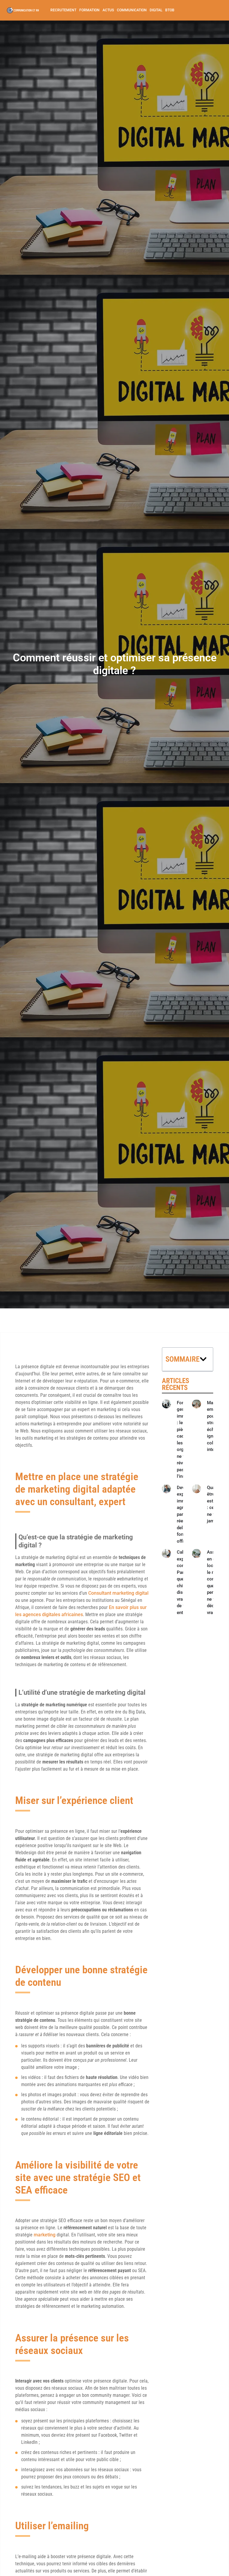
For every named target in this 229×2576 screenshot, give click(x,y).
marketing (45, 2235)
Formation (89, 10)
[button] (203, 1359)
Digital (156, 10)
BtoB (170, 10)
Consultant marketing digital (118, 1593)
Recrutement (63, 10)
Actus (108, 10)
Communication (132, 10)
